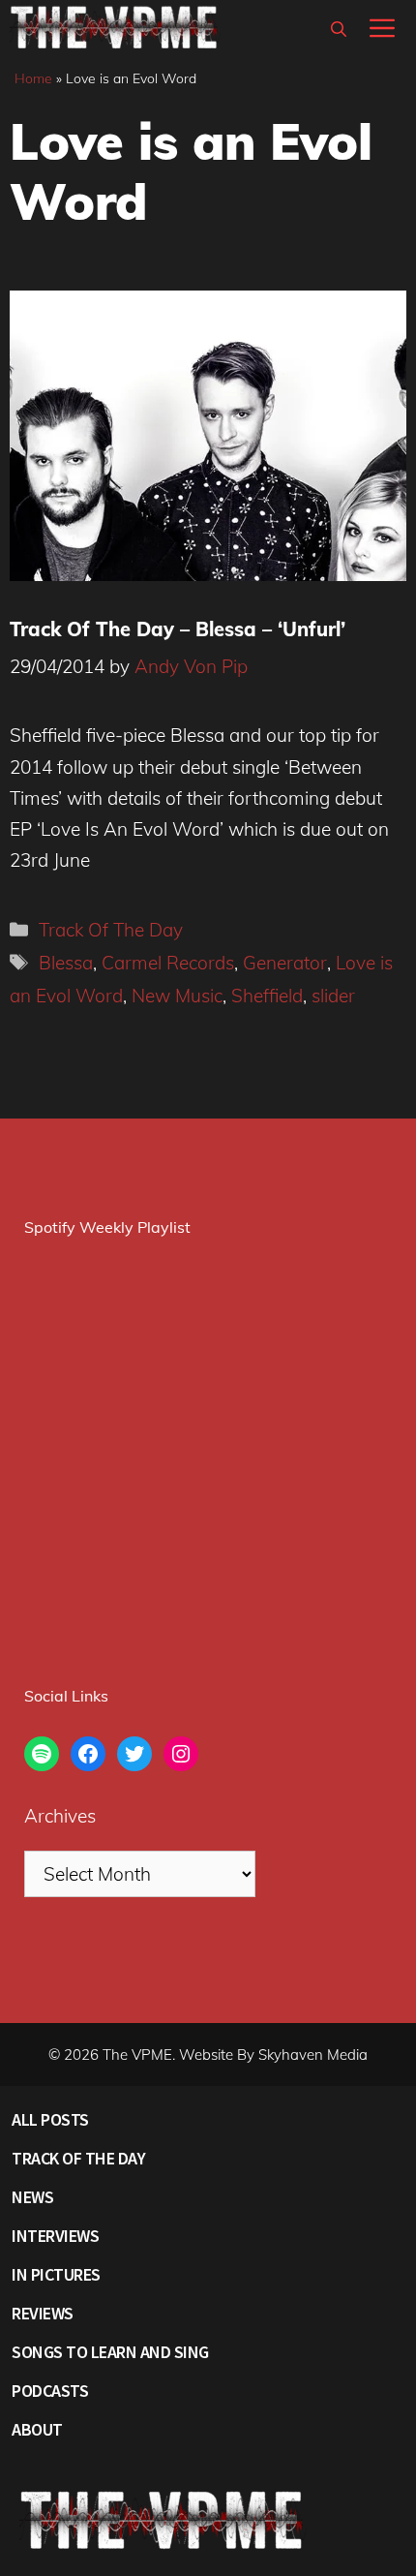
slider (333, 996)
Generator (285, 963)
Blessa (66, 963)
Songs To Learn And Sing (110, 2352)
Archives (60, 1816)
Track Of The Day (111, 930)
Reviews (43, 2313)
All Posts (50, 2119)
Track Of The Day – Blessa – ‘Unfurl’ (178, 629)
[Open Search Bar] (339, 29)
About (37, 2429)
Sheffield (267, 996)
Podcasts (50, 2391)
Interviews (55, 2236)
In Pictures (56, 2274)
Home (33, 78)
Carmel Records (168, 963)
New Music (177, 996)
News (32, 2197)
